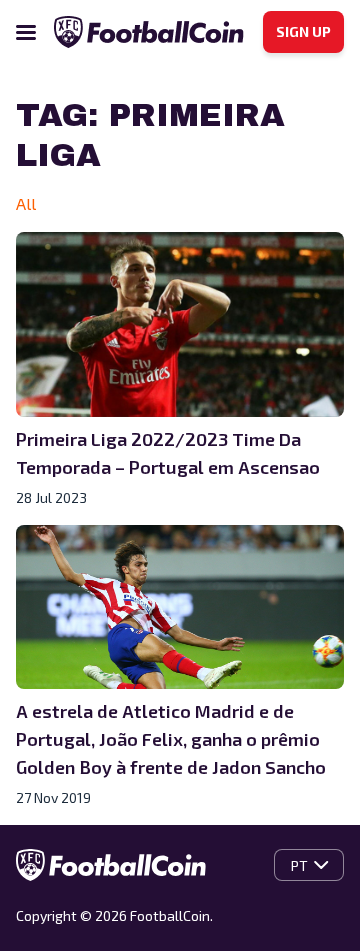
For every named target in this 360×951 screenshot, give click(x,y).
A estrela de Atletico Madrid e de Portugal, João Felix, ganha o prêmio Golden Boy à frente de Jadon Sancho (171, 739)
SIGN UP (303, 31)
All (26, 203)
